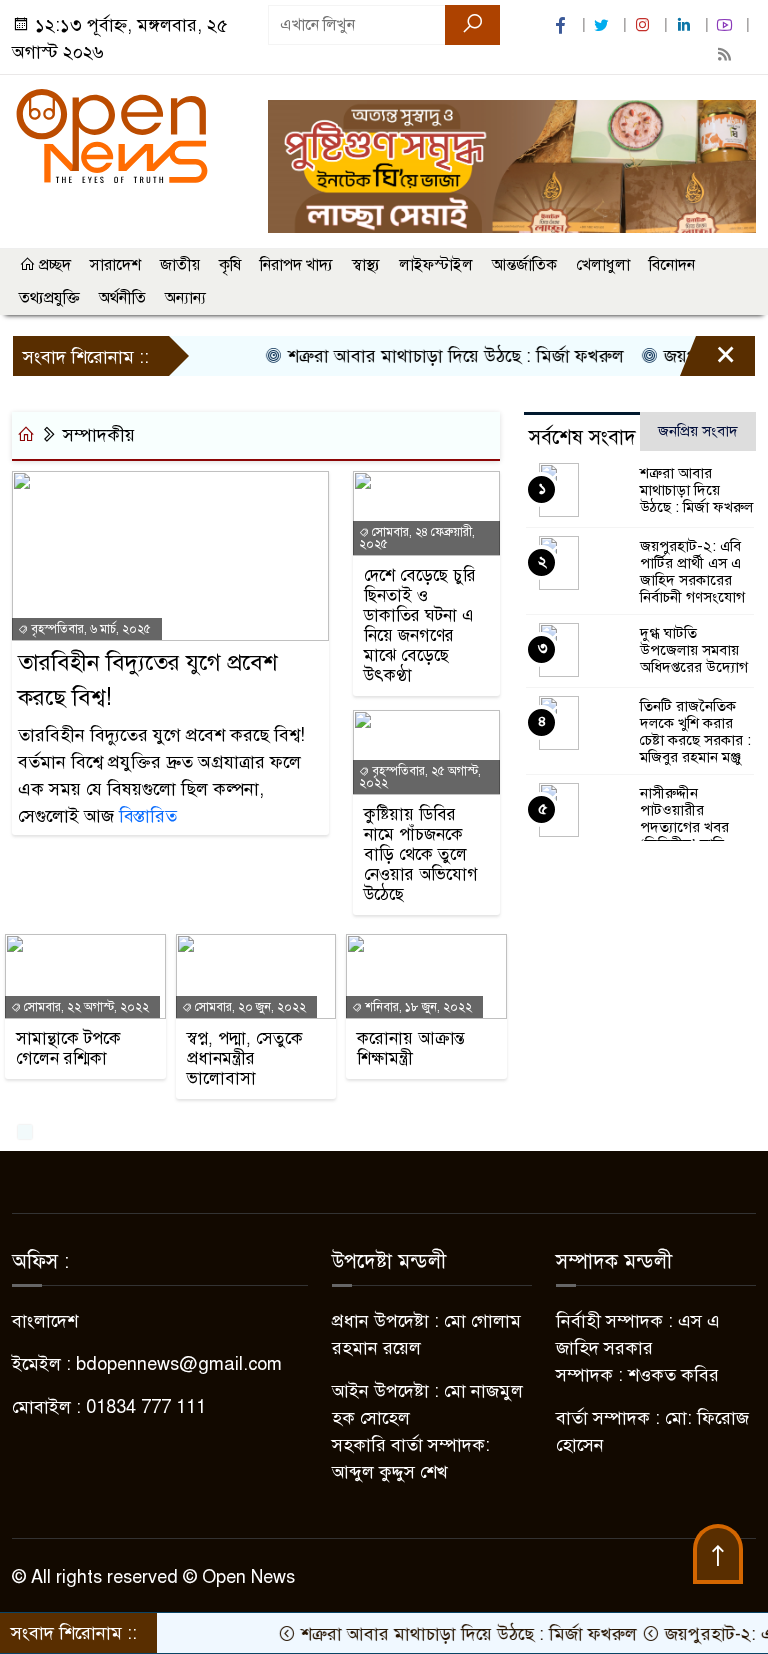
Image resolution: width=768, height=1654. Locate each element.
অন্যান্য (185, 298)
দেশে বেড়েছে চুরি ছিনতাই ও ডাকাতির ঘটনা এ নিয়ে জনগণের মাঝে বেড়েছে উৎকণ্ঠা (420, 626)
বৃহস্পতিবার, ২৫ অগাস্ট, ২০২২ (420, 777)
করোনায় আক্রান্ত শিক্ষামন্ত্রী (411, 1049)
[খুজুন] (472, 25)
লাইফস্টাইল (436, 265)
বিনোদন (672, 265)
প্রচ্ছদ (53, 265)
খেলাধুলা (603, 265)
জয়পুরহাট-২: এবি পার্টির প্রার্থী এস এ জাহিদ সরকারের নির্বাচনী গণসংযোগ (692, 571)
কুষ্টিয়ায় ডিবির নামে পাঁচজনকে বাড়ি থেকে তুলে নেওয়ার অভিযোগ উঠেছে (421, 855)
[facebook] (563, 25)
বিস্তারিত (148, 816)
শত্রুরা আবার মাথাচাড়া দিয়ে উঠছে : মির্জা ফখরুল (433, 356)
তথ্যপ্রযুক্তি (49, 298)
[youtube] (727, 25)
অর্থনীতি (122, 298)
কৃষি (230, 265)
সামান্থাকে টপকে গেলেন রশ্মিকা (68, 1049)
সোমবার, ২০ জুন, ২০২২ (249, 1007)
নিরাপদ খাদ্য (296, 265)
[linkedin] (686, 25)
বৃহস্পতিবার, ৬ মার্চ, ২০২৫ (89, 629)
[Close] (708, 361)
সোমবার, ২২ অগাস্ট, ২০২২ (85, 1007)
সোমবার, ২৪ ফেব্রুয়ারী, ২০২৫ (417, 538)
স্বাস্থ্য (366, 265)
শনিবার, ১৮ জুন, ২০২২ (417, 1007)
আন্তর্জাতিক (524, 265)
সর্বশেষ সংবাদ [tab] (582, 437)
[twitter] (604, 25)
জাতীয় (180, 265)
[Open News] (112, 135)
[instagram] (645, 25)
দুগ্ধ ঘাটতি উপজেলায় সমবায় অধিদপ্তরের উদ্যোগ (694, 650)
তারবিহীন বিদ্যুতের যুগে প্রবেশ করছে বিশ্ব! (147, 680)
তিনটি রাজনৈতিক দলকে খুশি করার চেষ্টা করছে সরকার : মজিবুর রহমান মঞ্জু (695, 731)
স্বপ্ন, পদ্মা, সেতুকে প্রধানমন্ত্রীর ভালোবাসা (245, 1059)
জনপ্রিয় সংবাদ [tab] (698, 431)
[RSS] (727, 54)
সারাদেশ (115, 265)
